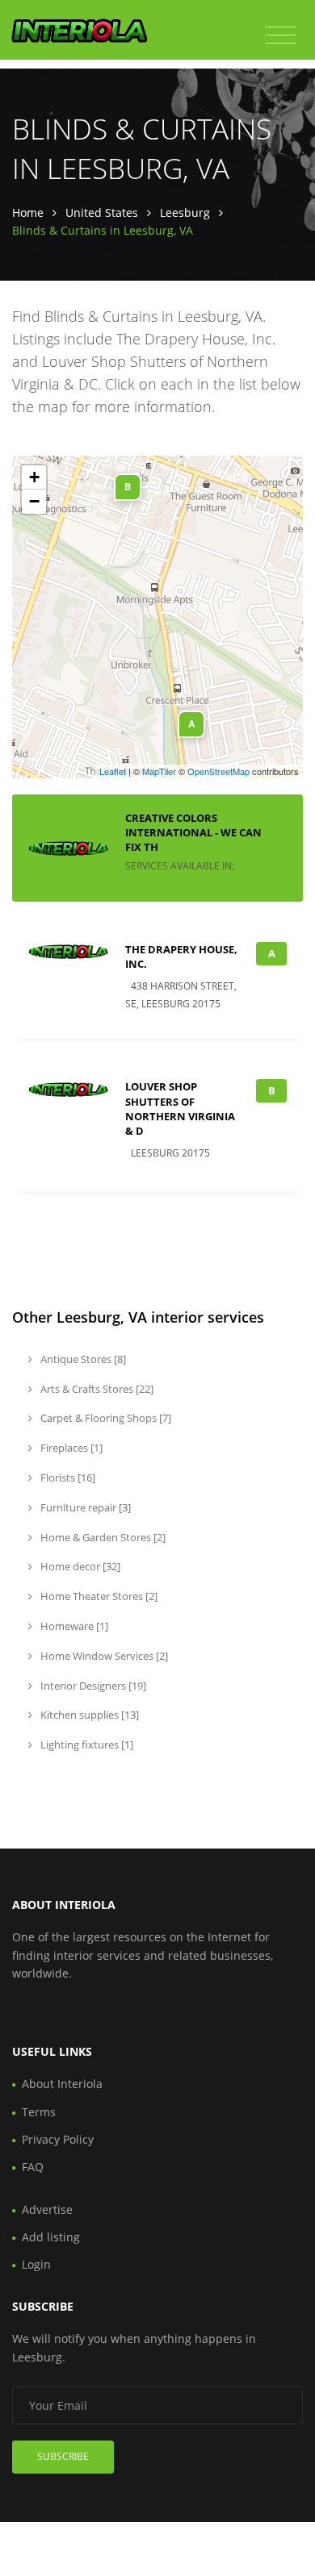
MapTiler (159, 771)
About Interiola (62, 2084)
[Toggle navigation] (281, 35)
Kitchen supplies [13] (88, 1715)
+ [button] (34, 477)
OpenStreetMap (218, 771)
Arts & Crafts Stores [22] (96, 1389)
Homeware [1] (73, 1626)
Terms (39, 2112)
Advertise (47, 2209)
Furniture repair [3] (84, 1507)
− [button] (34, 501)
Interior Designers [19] (92, 1686)
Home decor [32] (79, 1566)
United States (102, 213)
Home (28, 213)
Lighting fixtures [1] (86, 1744)
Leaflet (113, 771)
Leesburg (185, 213)
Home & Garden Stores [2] (102, 1537)
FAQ (33, 2167)
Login (36, 2264)
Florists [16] (67, 1478)
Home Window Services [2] (103, 1656)
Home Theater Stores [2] (98, 1596)
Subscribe (63, 2456)
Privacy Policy (58, 2139)
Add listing (51, 2237)
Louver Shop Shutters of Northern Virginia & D (180, 1109)
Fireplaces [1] (70, 1448)
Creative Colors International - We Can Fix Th (193, 832)
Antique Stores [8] (82, 1359)
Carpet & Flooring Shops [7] (105, 1418)
